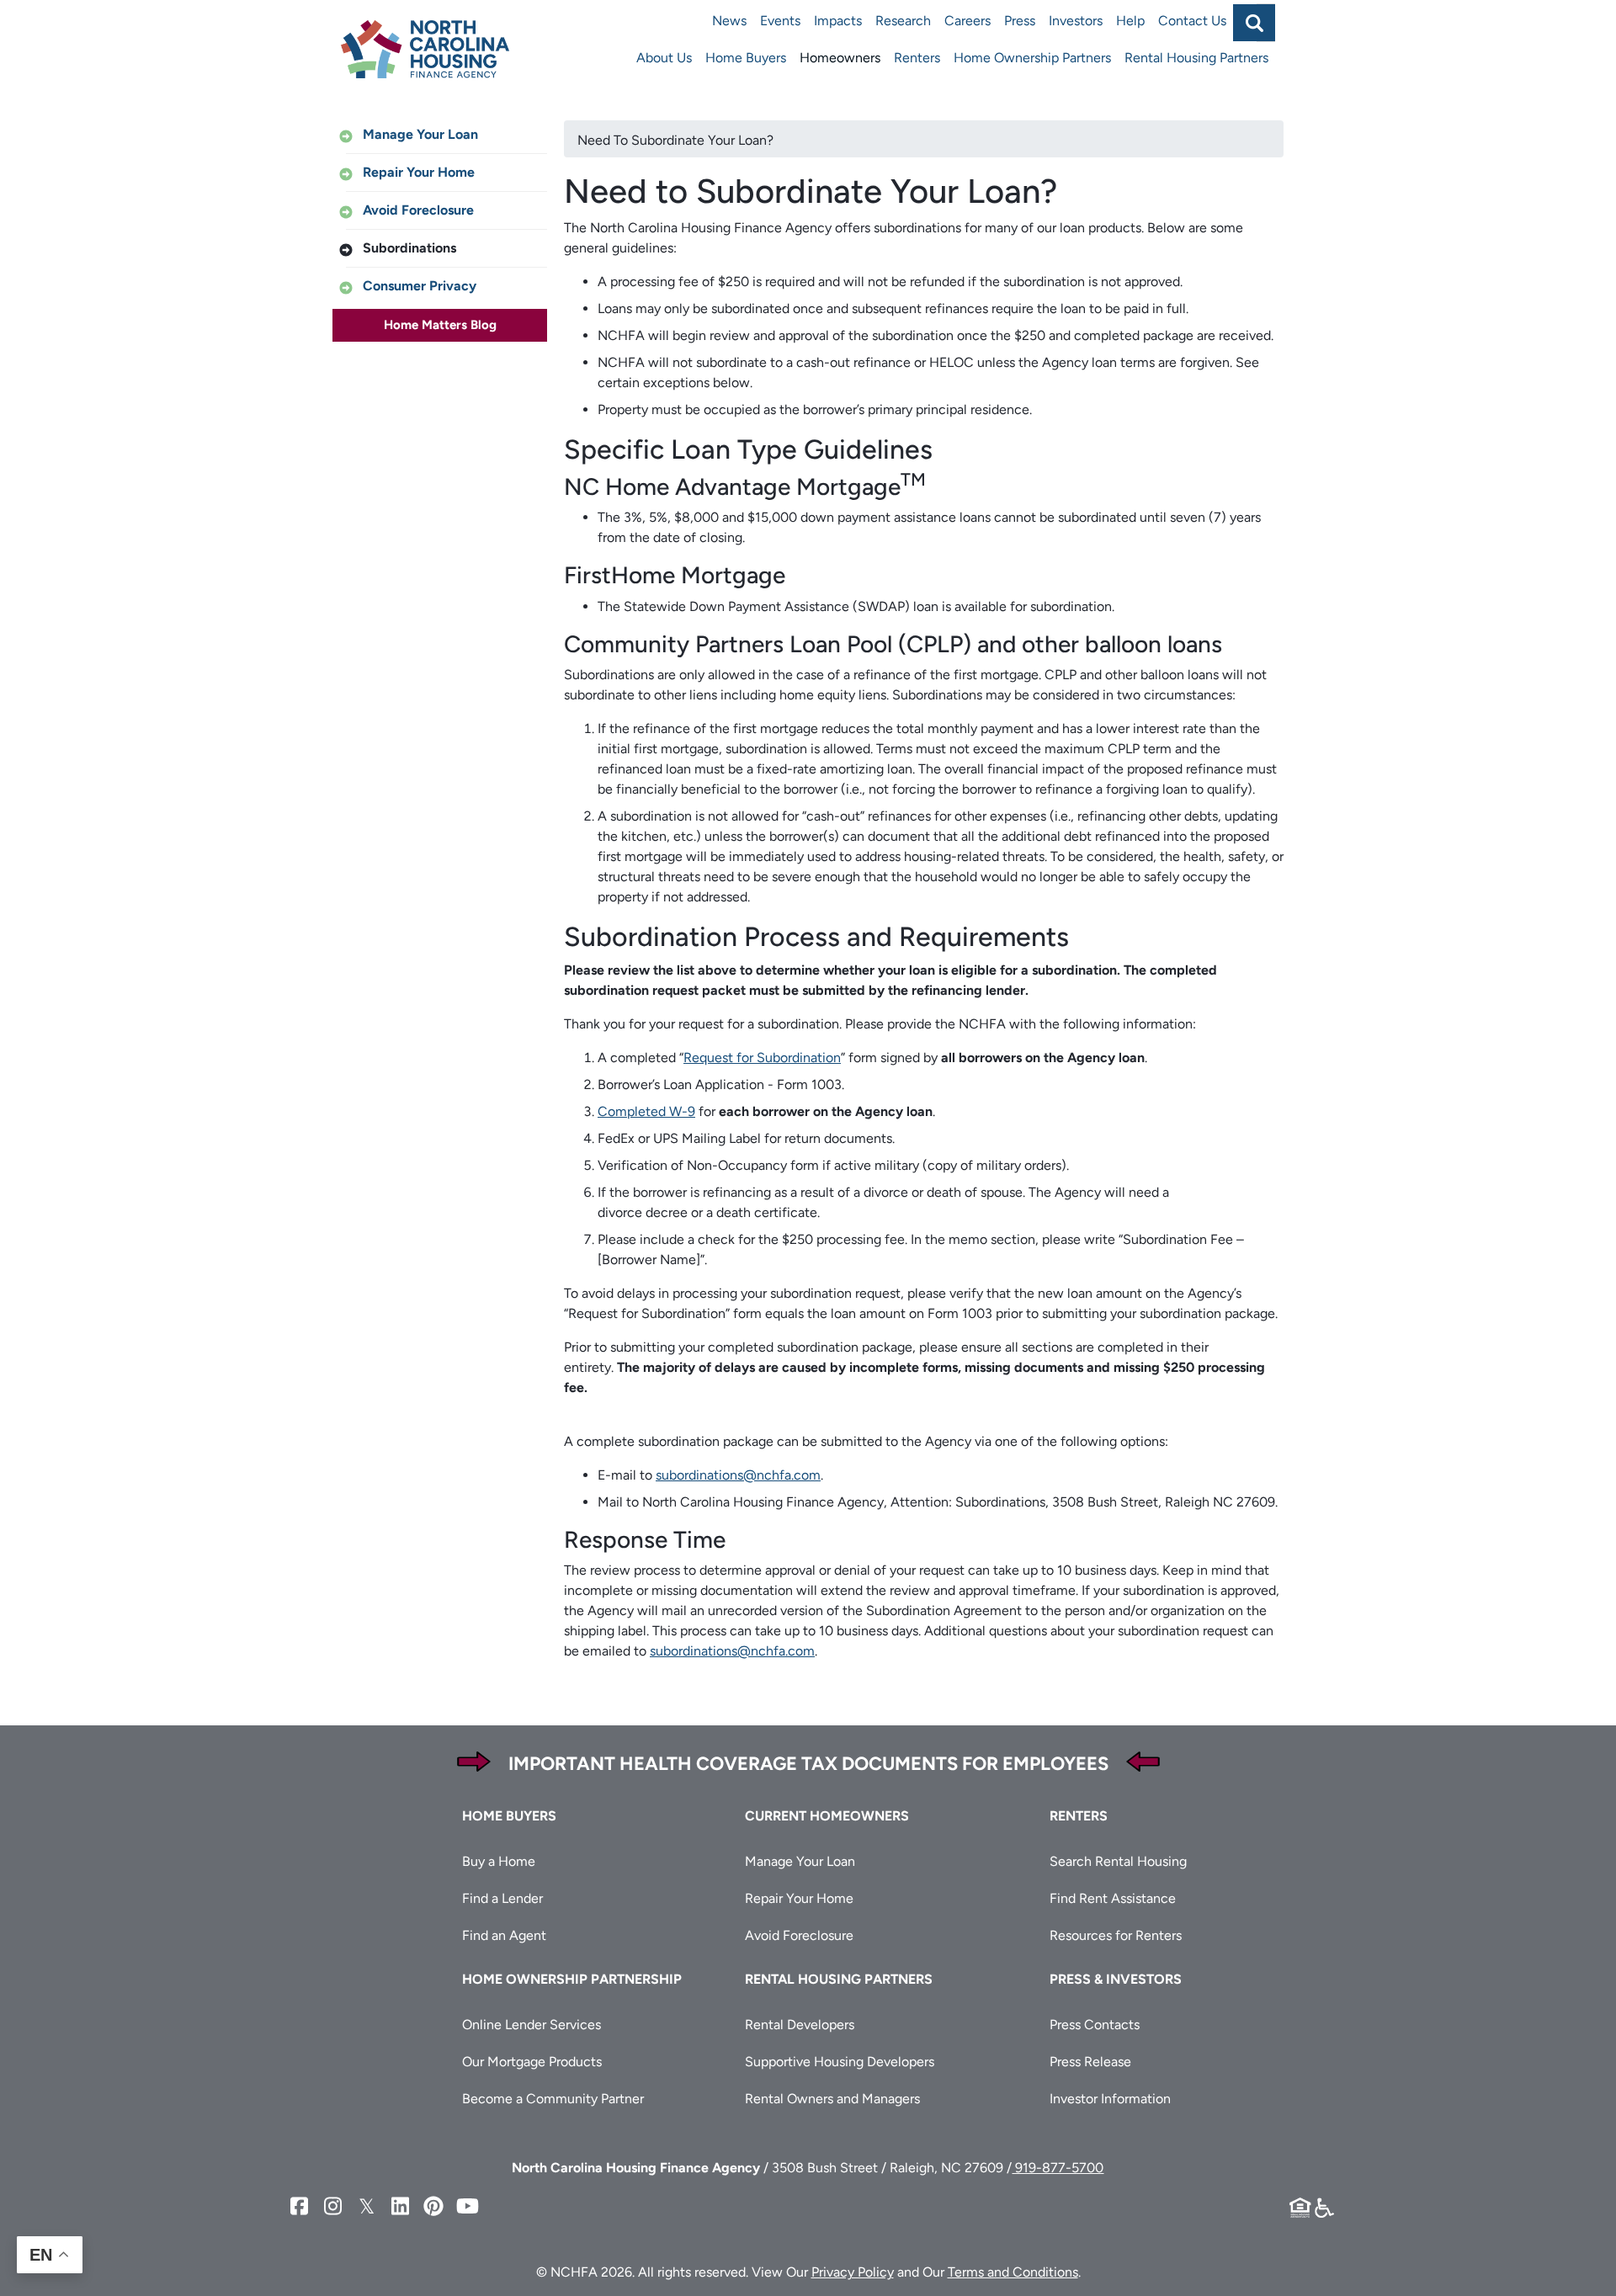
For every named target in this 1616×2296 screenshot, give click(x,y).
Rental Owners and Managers (832, 2099)
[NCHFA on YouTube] (467, 2206)
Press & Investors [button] (1116, 1979)
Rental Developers (800, 2025)
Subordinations (409, 248)
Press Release (1090, 2062)
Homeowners (840, 58)
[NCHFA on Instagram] (332, 2206)
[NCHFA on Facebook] (299, 2206)
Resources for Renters (1116, 1935)
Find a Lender (502, 1898)
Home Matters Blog (440, 325)
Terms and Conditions (1013, 2272)
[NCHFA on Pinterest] (433, 2206)
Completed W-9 (646, 1111)
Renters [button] (1079, 1816)
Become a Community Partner (553, 2099)
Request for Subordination (762, 1058)
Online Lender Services (532, 2025)
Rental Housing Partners (1196, 58)
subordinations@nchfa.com (738, 1475)
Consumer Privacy (420, 286)
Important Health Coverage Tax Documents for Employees (808, 1764)
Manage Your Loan (420, 134)
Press (1020, 21)
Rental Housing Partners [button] (839, 1979)
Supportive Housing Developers (840, 2062)
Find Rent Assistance (1113, 1898)
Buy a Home (499, 1861)
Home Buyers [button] (509, 1816)
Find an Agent (504, 1935)
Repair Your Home (419, 172)
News (729, 21)
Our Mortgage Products (532, 2062)
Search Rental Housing (1118, 1861)
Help (1130, 21)
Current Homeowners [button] (827, 1816)
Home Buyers (746, 58)
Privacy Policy (853, 2272)
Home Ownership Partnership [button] (572, 1979)
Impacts (838, 21)
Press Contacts (1095, 2025)
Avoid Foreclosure (418, 210)
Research (903, 21)
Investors (1076, 21)
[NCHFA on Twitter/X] (366, 2206)
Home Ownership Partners (1032, 58)
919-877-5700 (1058, 2168)
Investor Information (1110, 2099)
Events (780, 21)
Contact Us (1192, 21)
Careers (967, 21)
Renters (917, 58)
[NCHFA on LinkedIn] (400, 2206)
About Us (664, 58)
